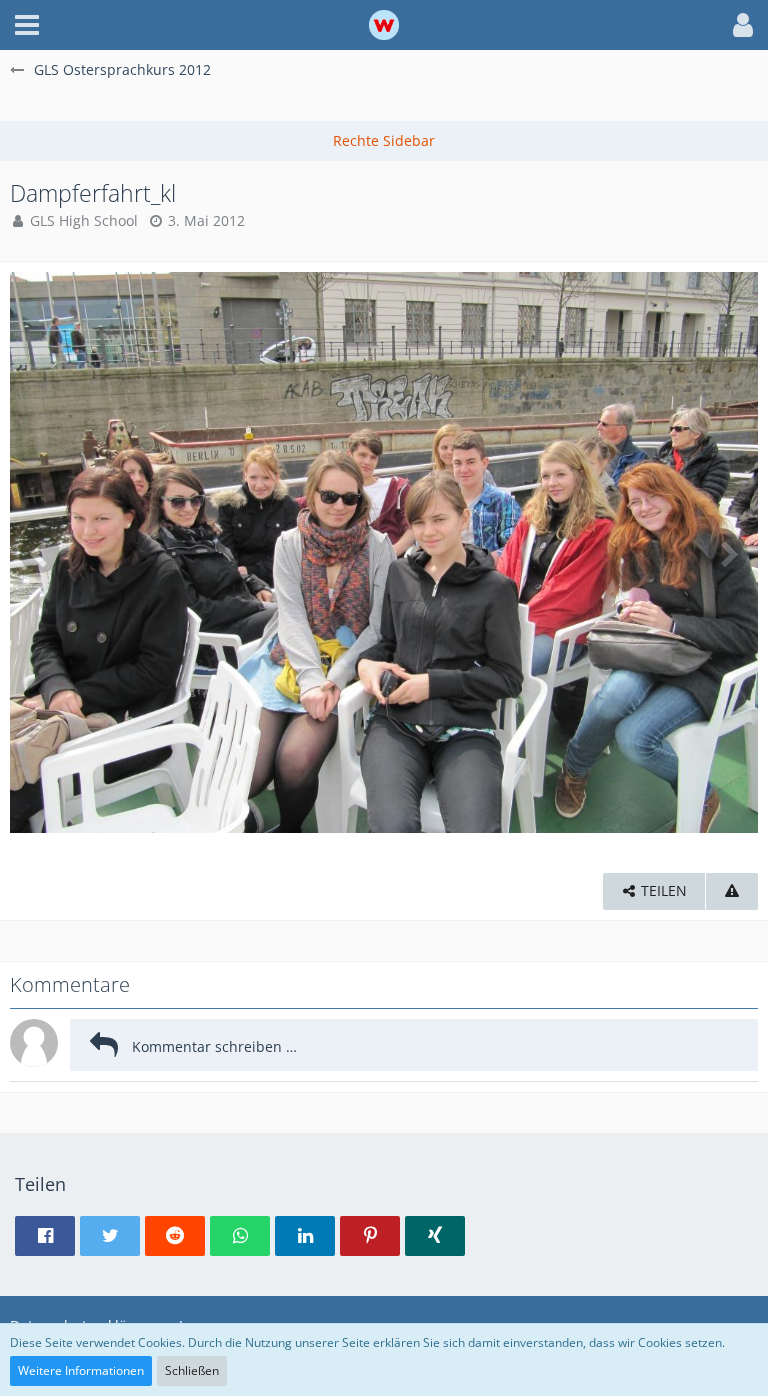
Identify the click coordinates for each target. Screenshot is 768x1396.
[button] (27, 25)
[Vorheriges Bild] (40, 553)
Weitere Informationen (81, 1370)
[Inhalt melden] (732, 891)
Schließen (192, 1370)
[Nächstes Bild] (728, 553)
